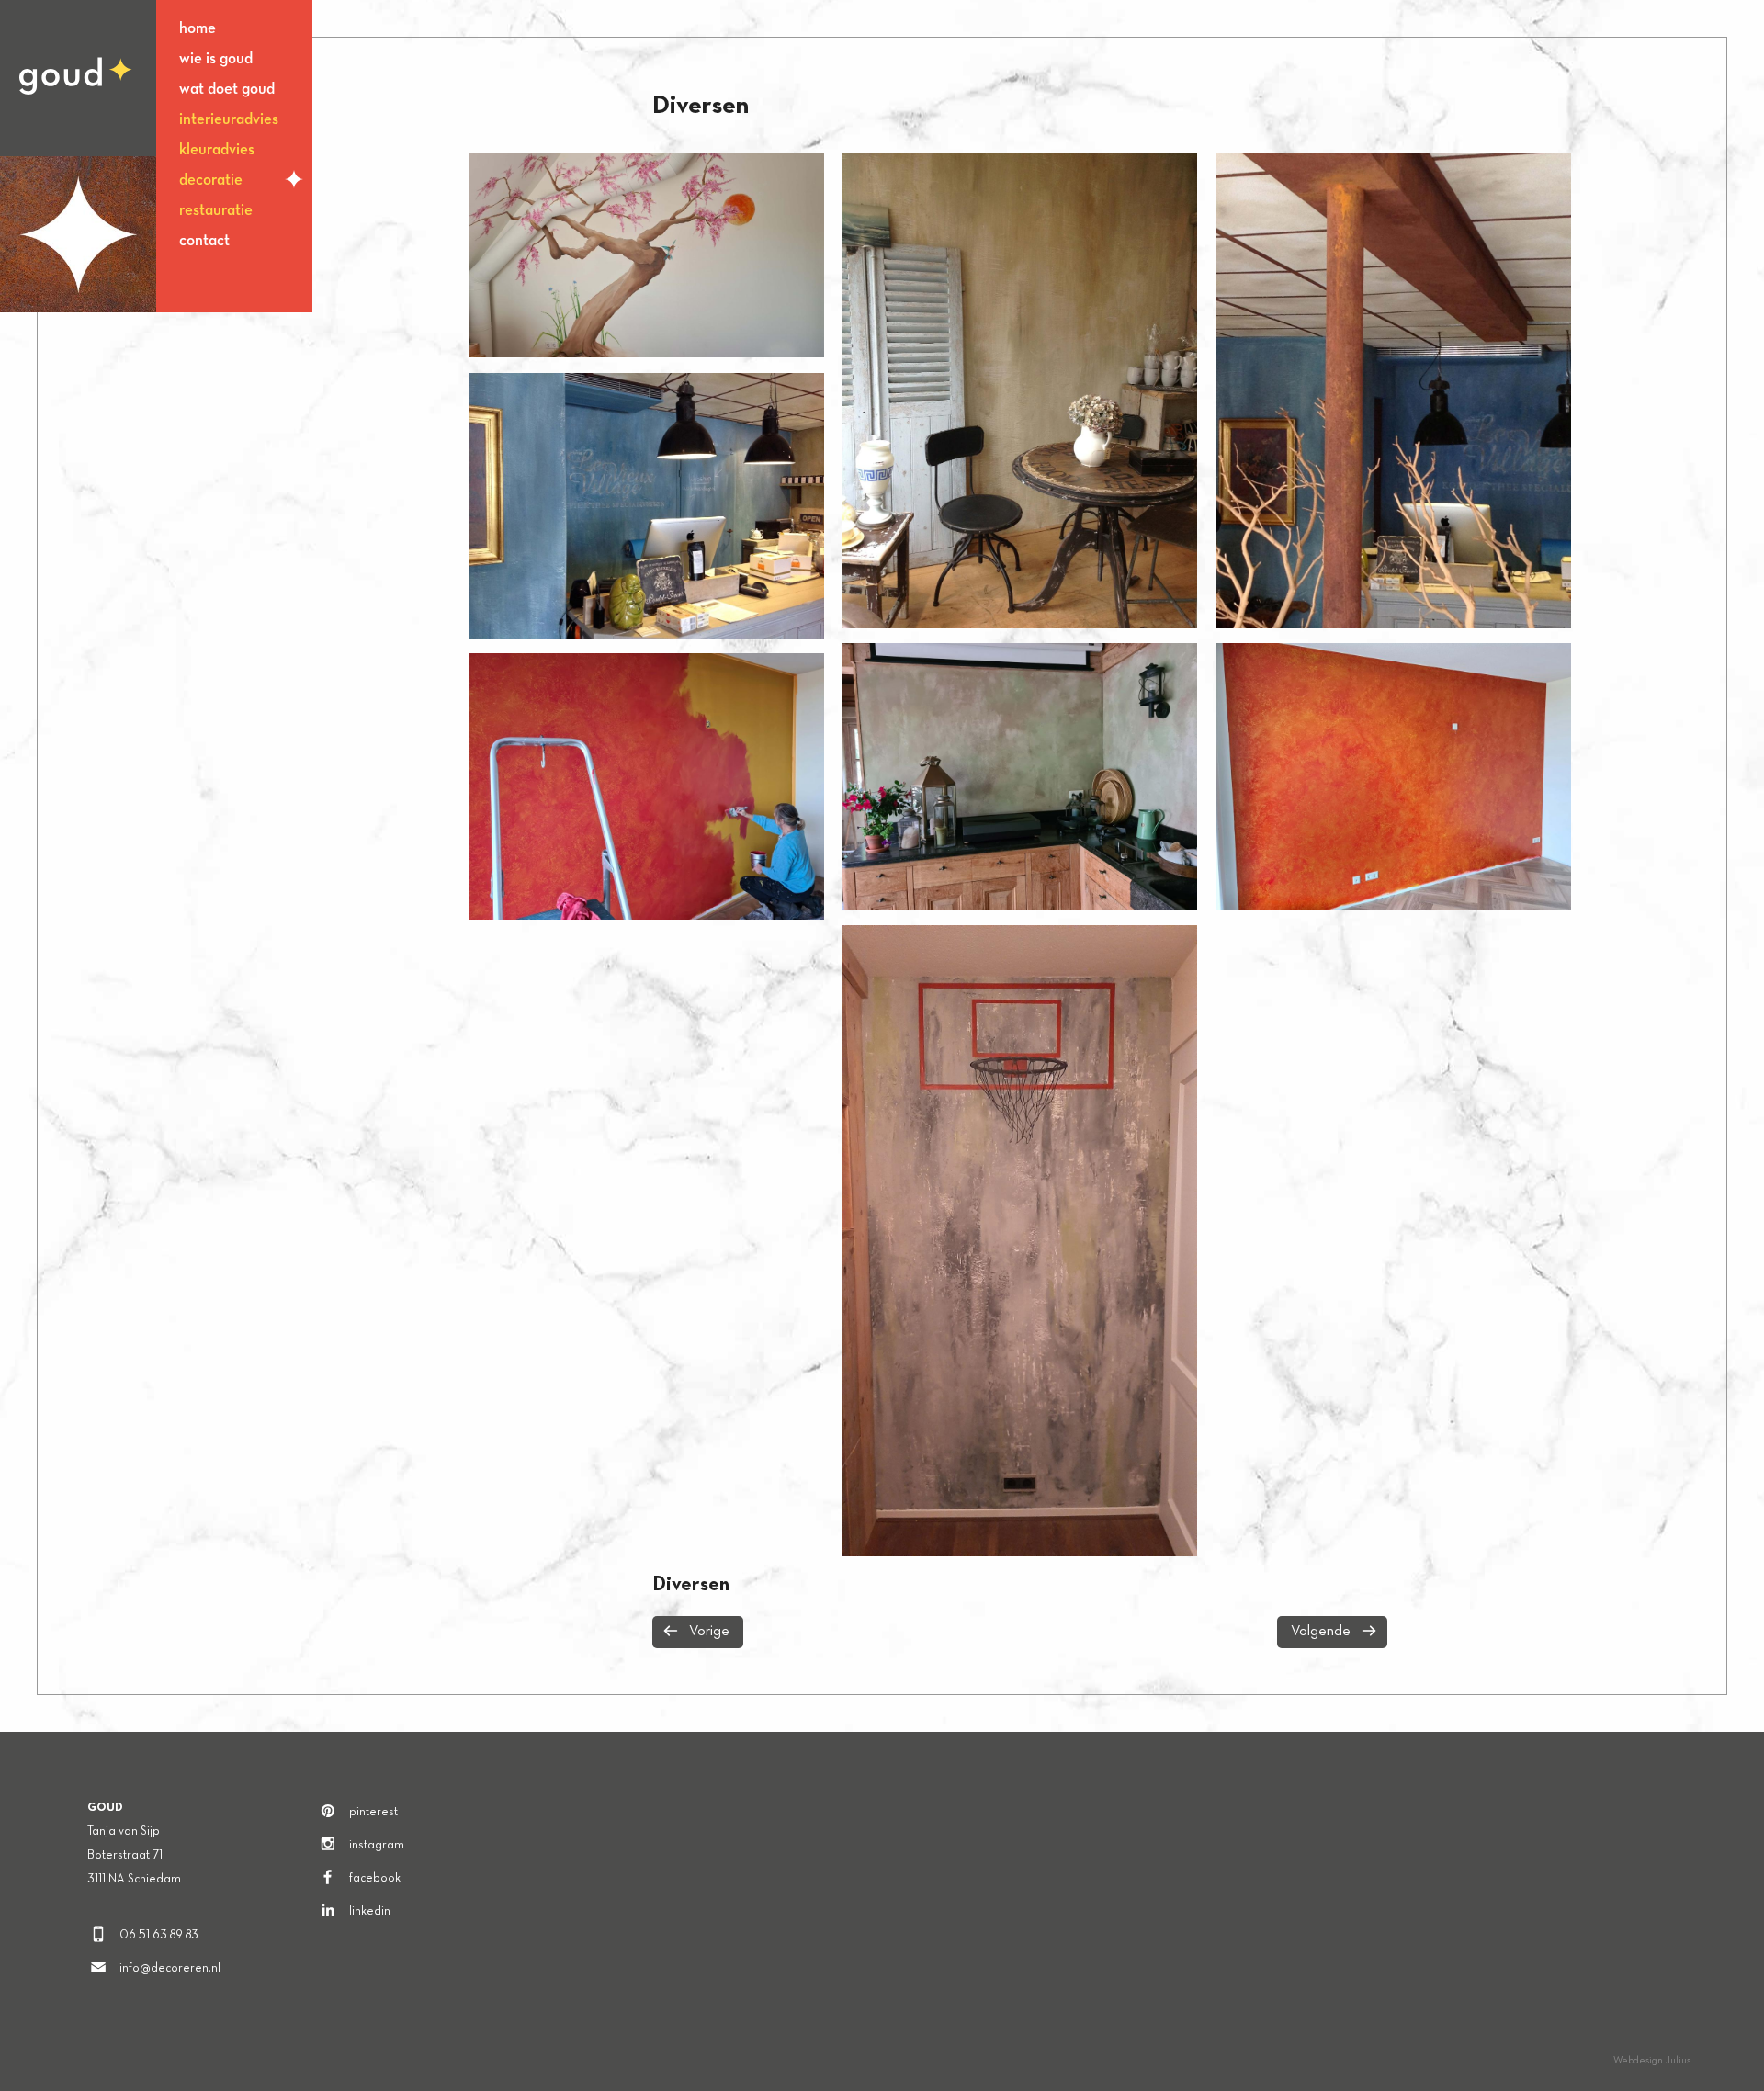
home (198, 29)
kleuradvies (217, 150)
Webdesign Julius (1652, 2061)
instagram (377, 1846)
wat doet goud (227, 90)
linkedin (370, 1912)
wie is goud (216, 59)
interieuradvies (229, 120)
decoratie (211, 181)
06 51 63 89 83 (159, 1936)
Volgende (1321, 1632)
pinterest (373, 1813)
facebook (375, 1879)
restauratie (216, 211)
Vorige (709, 1632)
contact (204, 241)
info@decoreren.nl (170, 1969)
